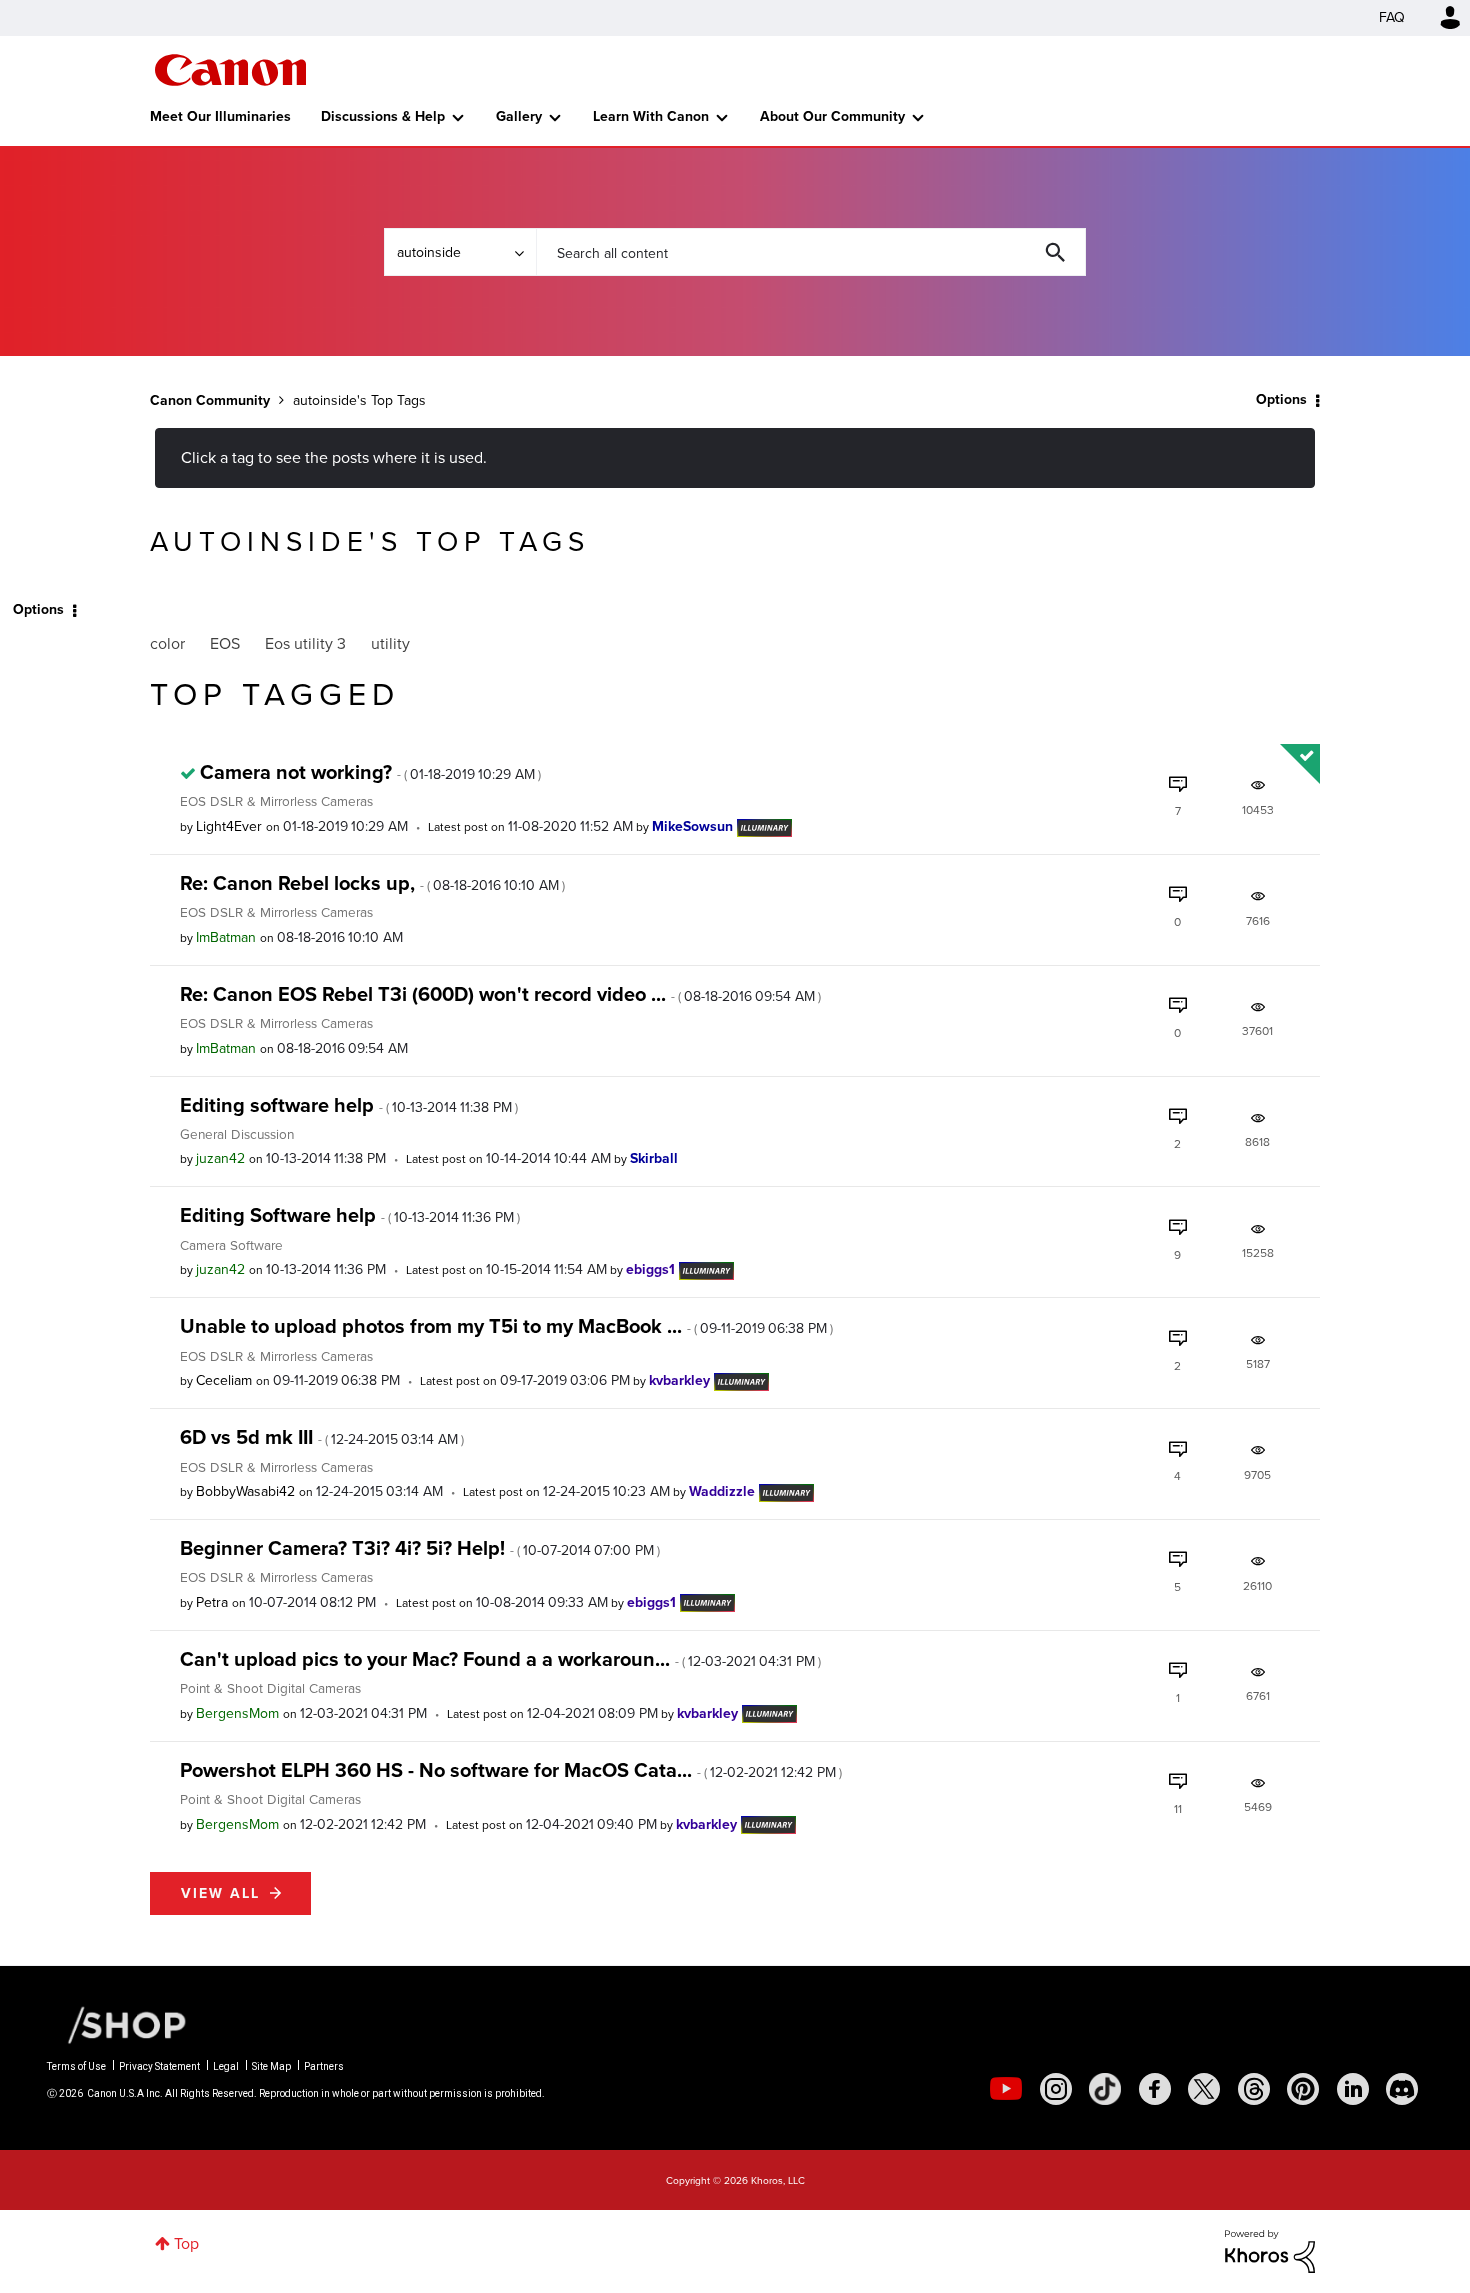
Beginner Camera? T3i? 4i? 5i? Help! (420, 1548)
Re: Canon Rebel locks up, (372, 883)
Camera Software (231, 1245)
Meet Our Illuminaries (220, 116)
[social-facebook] (1155, 2089)
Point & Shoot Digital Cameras (270, 1688)
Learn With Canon (651, 116)
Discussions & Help (383, 116)
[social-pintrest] (1303, 2089)
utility (390, 643)
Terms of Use (76, 2066)
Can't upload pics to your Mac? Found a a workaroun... (500, 1659)
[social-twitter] (1204, 2089)
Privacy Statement (159, 2066)
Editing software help (349, 1105)
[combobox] (811, 252)
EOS (225, 643)
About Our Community (832, 116)
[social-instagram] (1056, 2089)
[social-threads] (1254, 2089)
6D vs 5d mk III (322, 1437)
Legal (226, 2066)
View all (220, 1893)
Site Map (271, 2066)
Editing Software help (350, 1215)
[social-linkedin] (1353, 2089)
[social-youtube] (1006, 2089)
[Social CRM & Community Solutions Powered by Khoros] (1270, 2249)
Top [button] (186, 2243)
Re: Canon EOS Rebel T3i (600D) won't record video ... (500, 994)
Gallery (519, 116)
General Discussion (237, 1134)
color (167, 643)
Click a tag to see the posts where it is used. (334, 457)
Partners (324, 2066)
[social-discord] (1402, 2089)
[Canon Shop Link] (117, 2023)
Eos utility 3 (305, 643)
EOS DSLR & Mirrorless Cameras (276, 801)
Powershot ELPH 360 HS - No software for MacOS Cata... (511, 1770)
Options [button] (1281, 399)
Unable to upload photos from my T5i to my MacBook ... (506, 1326)
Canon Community (230, 70)
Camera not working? (370, 772)
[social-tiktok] (1105, 2089)
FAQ (1392, 17)
